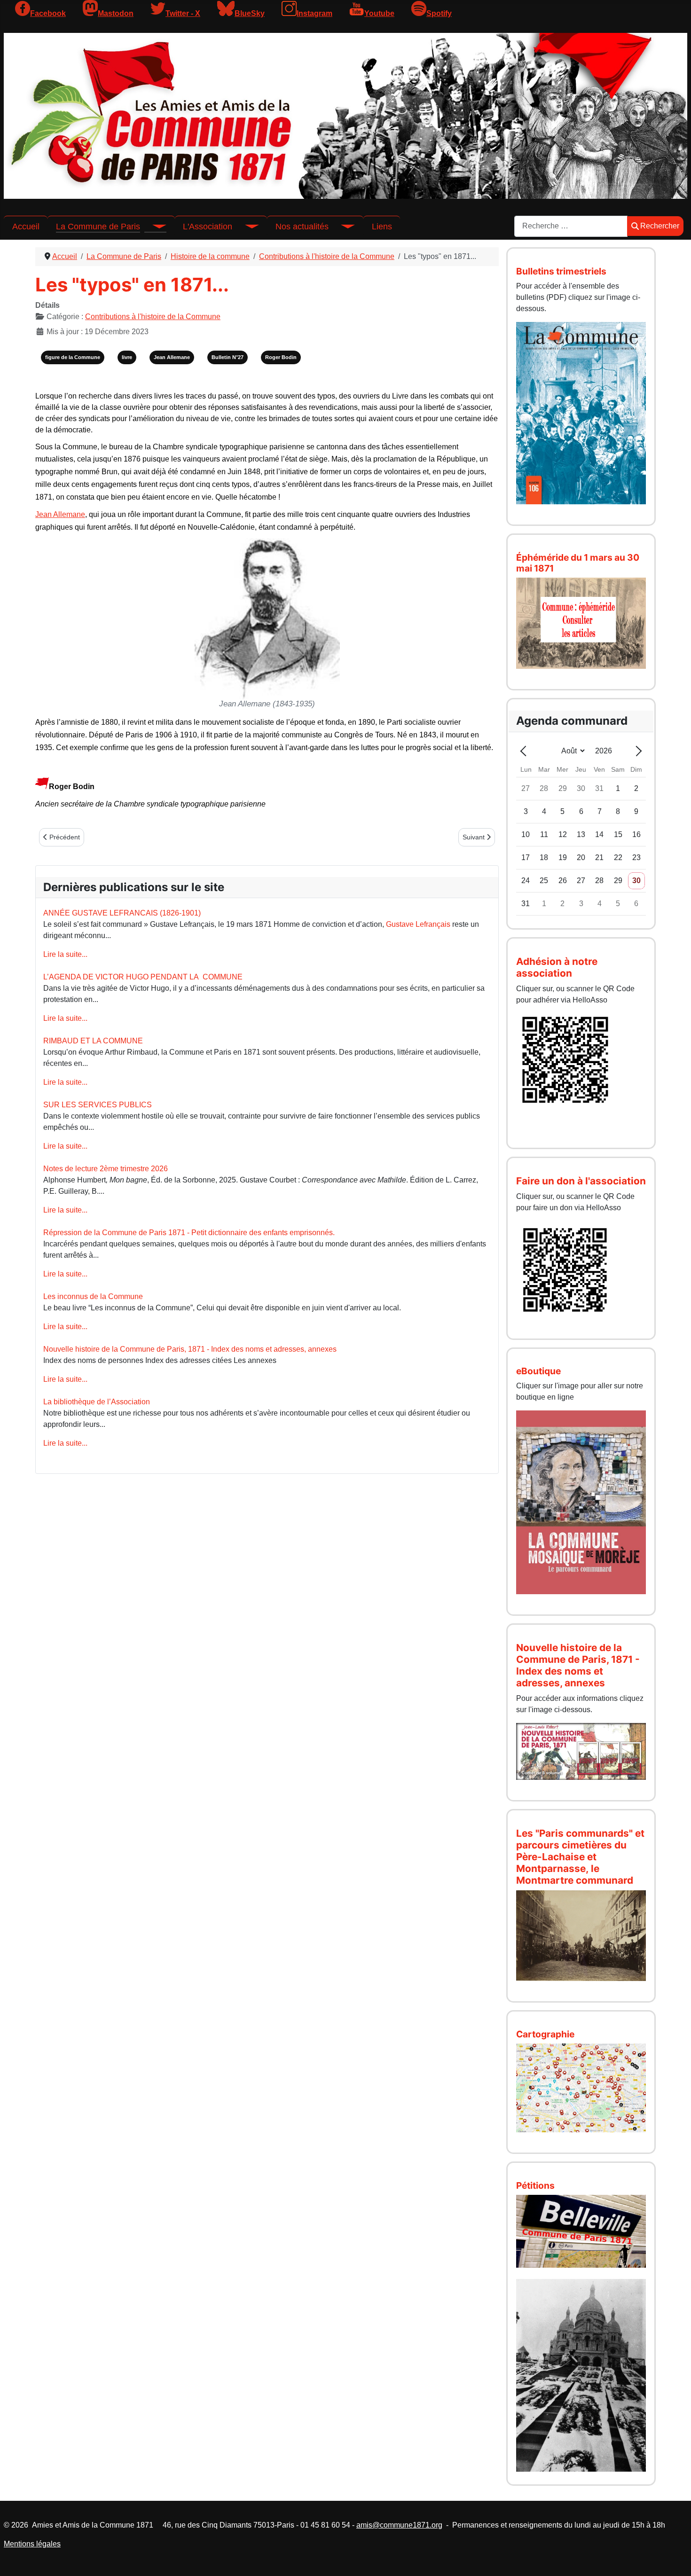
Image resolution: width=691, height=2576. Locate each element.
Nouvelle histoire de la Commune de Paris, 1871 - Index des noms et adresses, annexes (190, 1349)
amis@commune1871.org (399, 2525)
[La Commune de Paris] (153, 227)
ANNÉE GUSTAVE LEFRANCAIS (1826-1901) (122, 913)
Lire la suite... (65, 954)
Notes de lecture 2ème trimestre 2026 (106, 1169)
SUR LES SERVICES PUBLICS (98, 1105)
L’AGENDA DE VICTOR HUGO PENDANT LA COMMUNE (143, 977)
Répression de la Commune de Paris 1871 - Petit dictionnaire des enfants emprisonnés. (189, 1233)
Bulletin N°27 (228, 357)
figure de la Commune (73, 357)
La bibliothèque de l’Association (97, 1402)
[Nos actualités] (342, 227)
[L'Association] (245, 227)
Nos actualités (302, 227)
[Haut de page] (675, 2559)
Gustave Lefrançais (418, 924)
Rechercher (660, 226)
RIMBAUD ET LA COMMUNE (93, 1041)
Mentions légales (32, 2544)
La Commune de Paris (98, 227)
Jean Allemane (172, 357)
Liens (382, 227)
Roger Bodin (281, 357)
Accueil (26, 227)
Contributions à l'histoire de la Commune (153, 317)
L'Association (208, 227)
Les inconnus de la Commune (93, 1296)
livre (127, 357)
